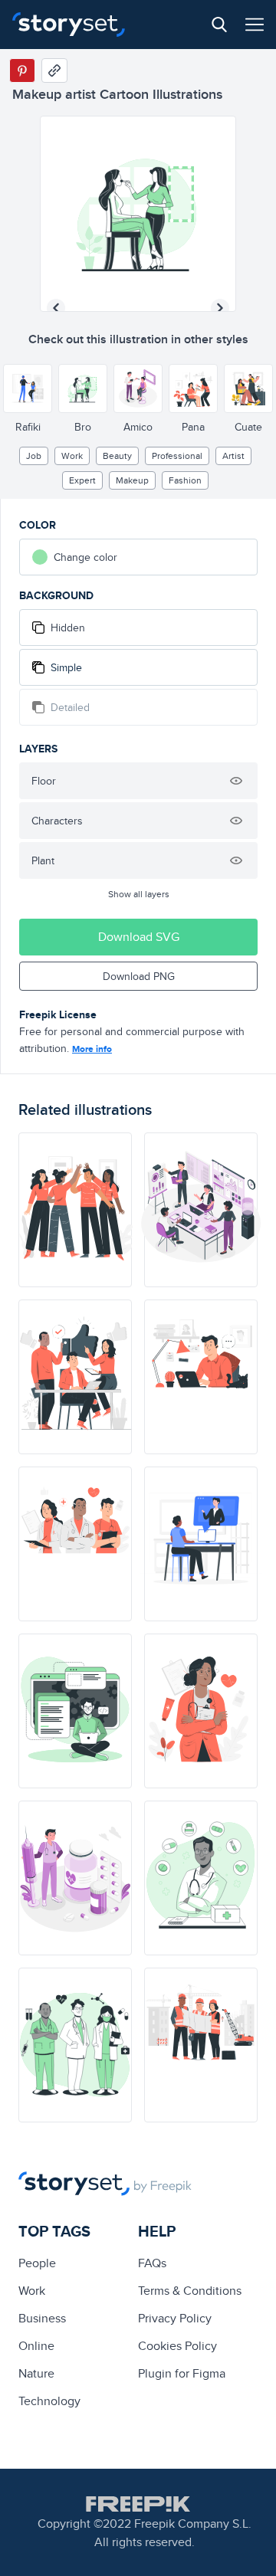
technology (49, 2401)
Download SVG (139, 937)
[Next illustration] (220, 308)
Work (72, 456)
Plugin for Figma (182, 2373)
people (37, 2263)
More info (92, 1049)
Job (34, 456)
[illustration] (75, 1210)
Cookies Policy (177, 2346)
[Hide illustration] (236, 781)
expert (82, 480)
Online (36, 2346)
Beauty (117, 456)
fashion (185, 480)
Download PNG (139, 976)
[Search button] (219, 25)
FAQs (152, 2263)
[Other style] (28, 388)
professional (177, 456)
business (42, 2318)
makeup (132, 480)
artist (233, 456)
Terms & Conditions (190, 2291)
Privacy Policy (175, 2318)
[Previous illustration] (56, 308)
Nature (36, 2373)
